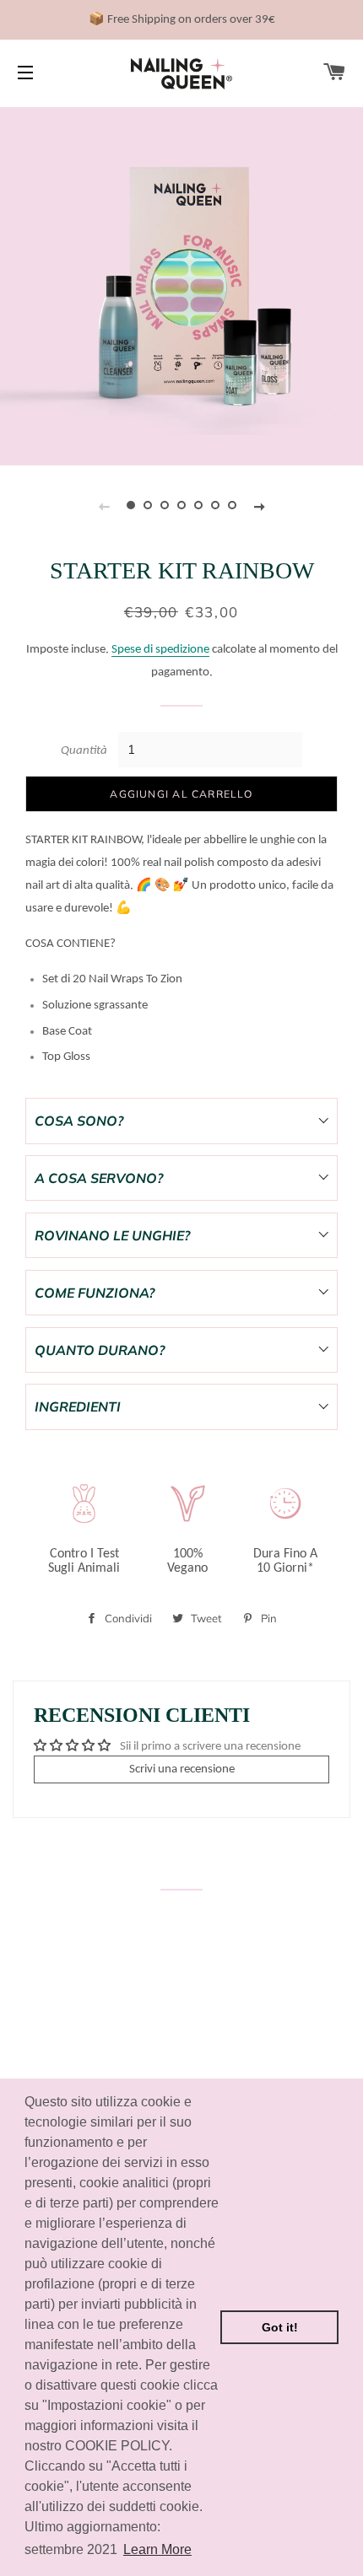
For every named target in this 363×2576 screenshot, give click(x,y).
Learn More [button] (157, 2549)
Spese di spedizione (160, 650)
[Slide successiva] (259, 505)
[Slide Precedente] (104, 505)
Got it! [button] (280, 2327)
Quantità (84, 751)
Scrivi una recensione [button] (182, 1769)
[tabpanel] (181, 284)
